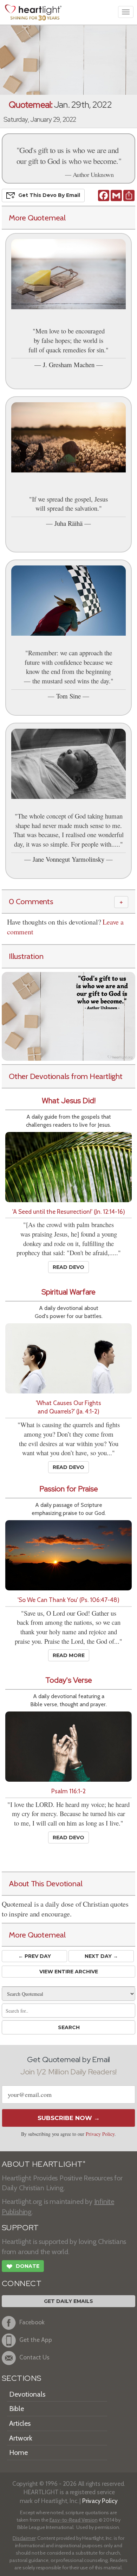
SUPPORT (20, 2228)
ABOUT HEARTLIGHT (44, 2164)
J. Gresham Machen (69, 365)
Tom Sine (68, 696)
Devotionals (27, 2394)
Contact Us (34, 2357)
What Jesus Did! (69, 1101)
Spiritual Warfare (68, 1292)
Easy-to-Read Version (74, 2520)
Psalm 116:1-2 (68, 1791)
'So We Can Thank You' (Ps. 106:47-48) (68, 1600)
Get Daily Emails (68, 2301)
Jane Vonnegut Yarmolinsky (68, 859)
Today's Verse (69, 1680)
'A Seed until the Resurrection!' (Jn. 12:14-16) (69, 1211)
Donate (23, 2267)
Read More (69, 1655)
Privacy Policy (100, 2134)
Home (18, 2452)
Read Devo (68, 1267)
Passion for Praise (69, 1489)
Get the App (36, 2340)
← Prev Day (35, 1956)
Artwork (21, 2438)
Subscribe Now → (69, 2118)
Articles (20, 2423)
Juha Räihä (68, 523)
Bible (17, 2409)
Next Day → (101, 1956)
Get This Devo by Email (49, 195)
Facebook (32, 2322)
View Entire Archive (69, 1972)
